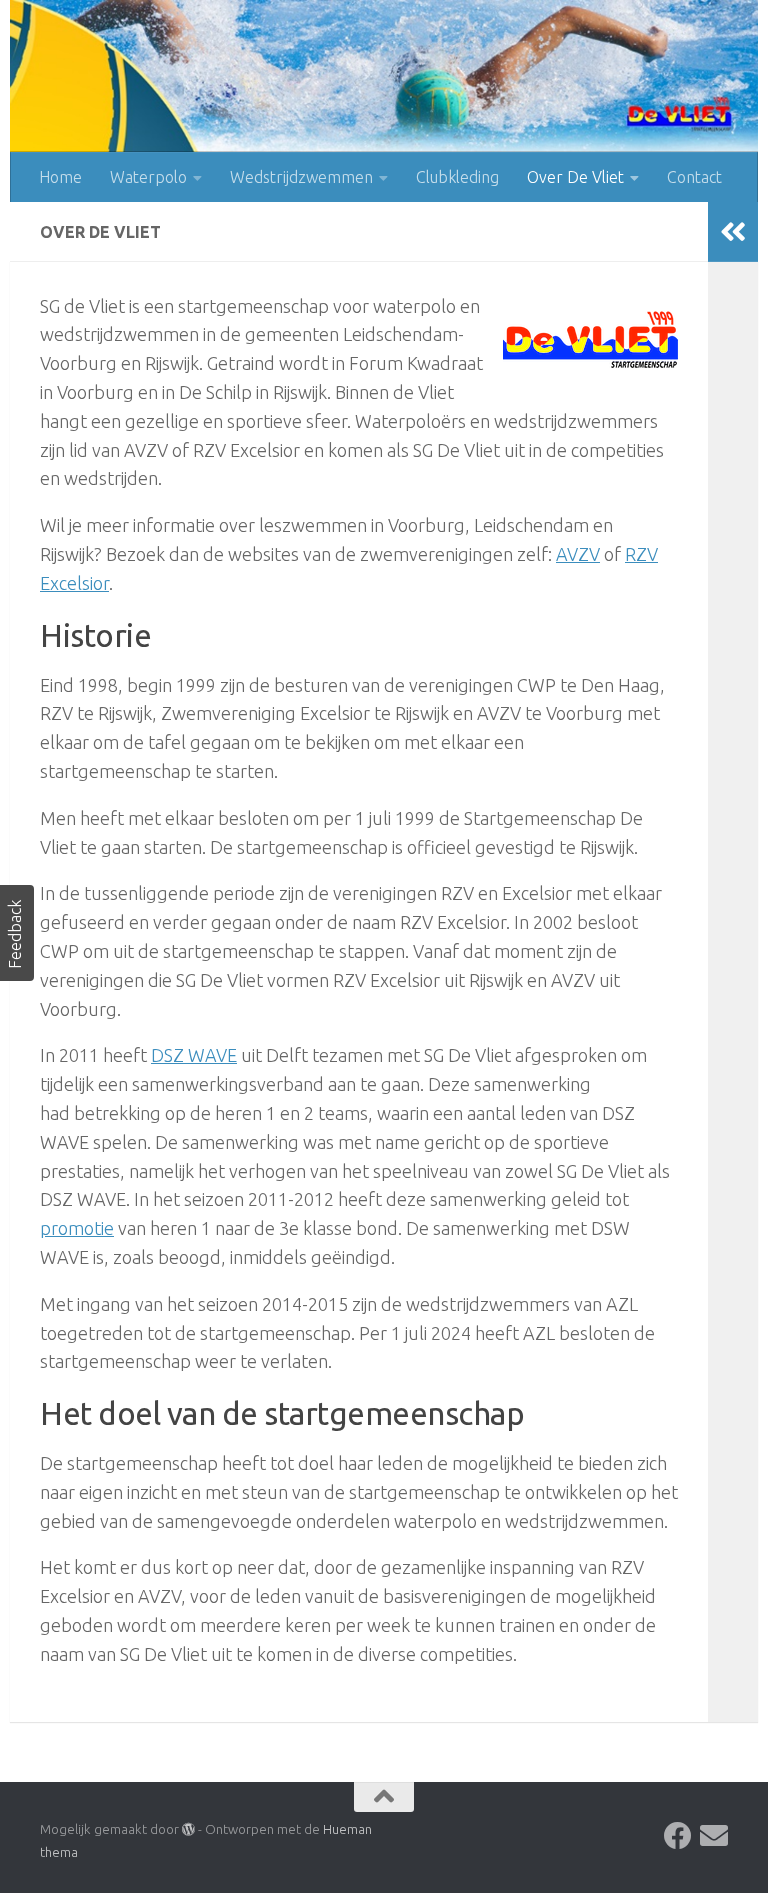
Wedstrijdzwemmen (301, 177)
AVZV (578, 554)
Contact (694, 177)
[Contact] (714, 1836)
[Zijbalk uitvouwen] (733, 232)
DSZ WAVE (194, 1055)
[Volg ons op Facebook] (678, 1836)
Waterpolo (148, 177)
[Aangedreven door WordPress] (188, 1829)
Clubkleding (457, 177)
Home (60, 177)
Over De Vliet (575, 177)
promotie (77, 1228)
